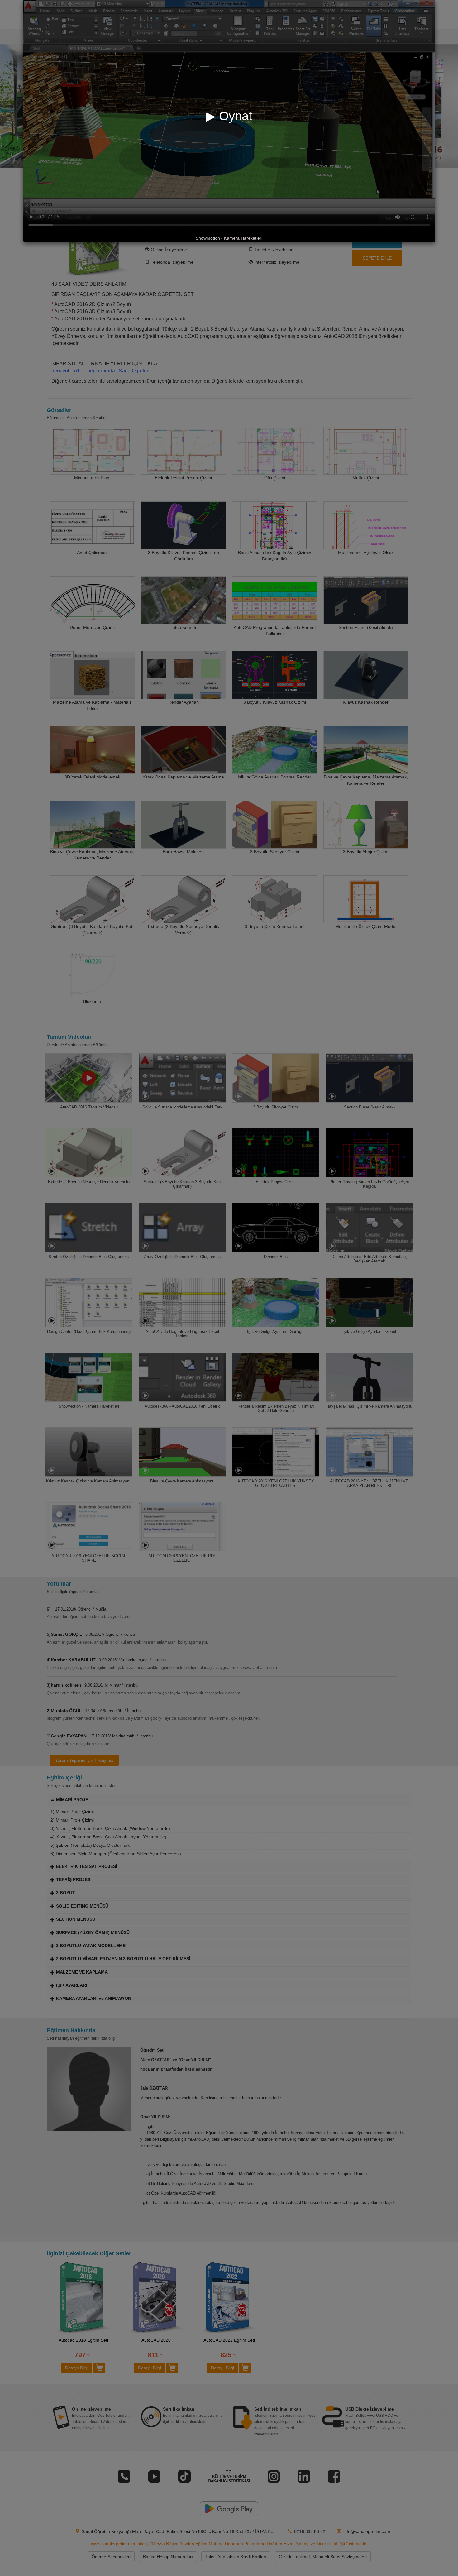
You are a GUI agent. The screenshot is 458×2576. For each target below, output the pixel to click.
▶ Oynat (229, 116)
